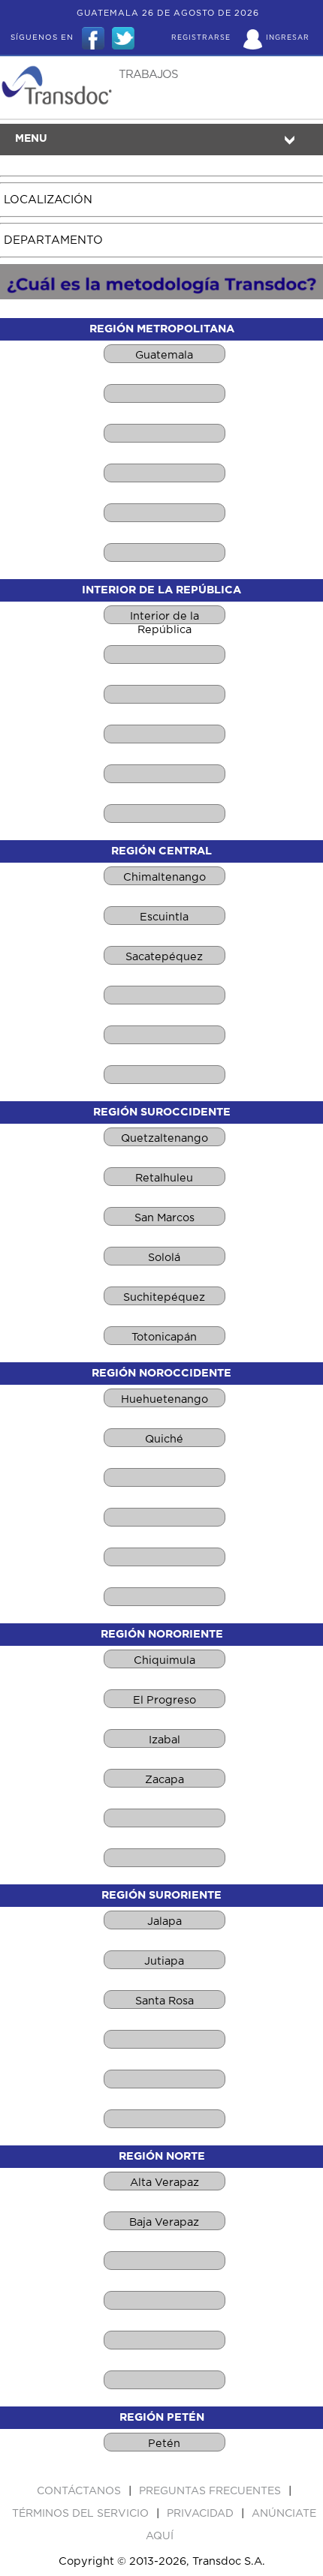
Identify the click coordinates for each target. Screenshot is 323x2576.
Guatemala (164, 355)
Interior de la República (165, 617)
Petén (164, 2444)
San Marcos (165, 1218)
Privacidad (202, 2514)
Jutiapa (164, 1961)
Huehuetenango (165, 1399)
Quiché (164, 1439)
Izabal (165, 1740)
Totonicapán (164, 1337)
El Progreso (165, 1700)
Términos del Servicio (82, 2514)
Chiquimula (165, 1660)
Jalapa (165, 1921)
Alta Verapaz (165, 2183)
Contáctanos (80, 2491)
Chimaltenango (165, 877)
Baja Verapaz (164, 2222)
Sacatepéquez (164, 957)
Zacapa (165, 1780)
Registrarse (201, 38)
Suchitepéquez (164, 1297)
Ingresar (288, 38)
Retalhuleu (164, 1178)
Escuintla (164, 917)
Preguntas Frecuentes (211, 2491)
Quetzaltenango (165, 1138)
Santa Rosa (165, 2001)
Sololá (164, 1258)
